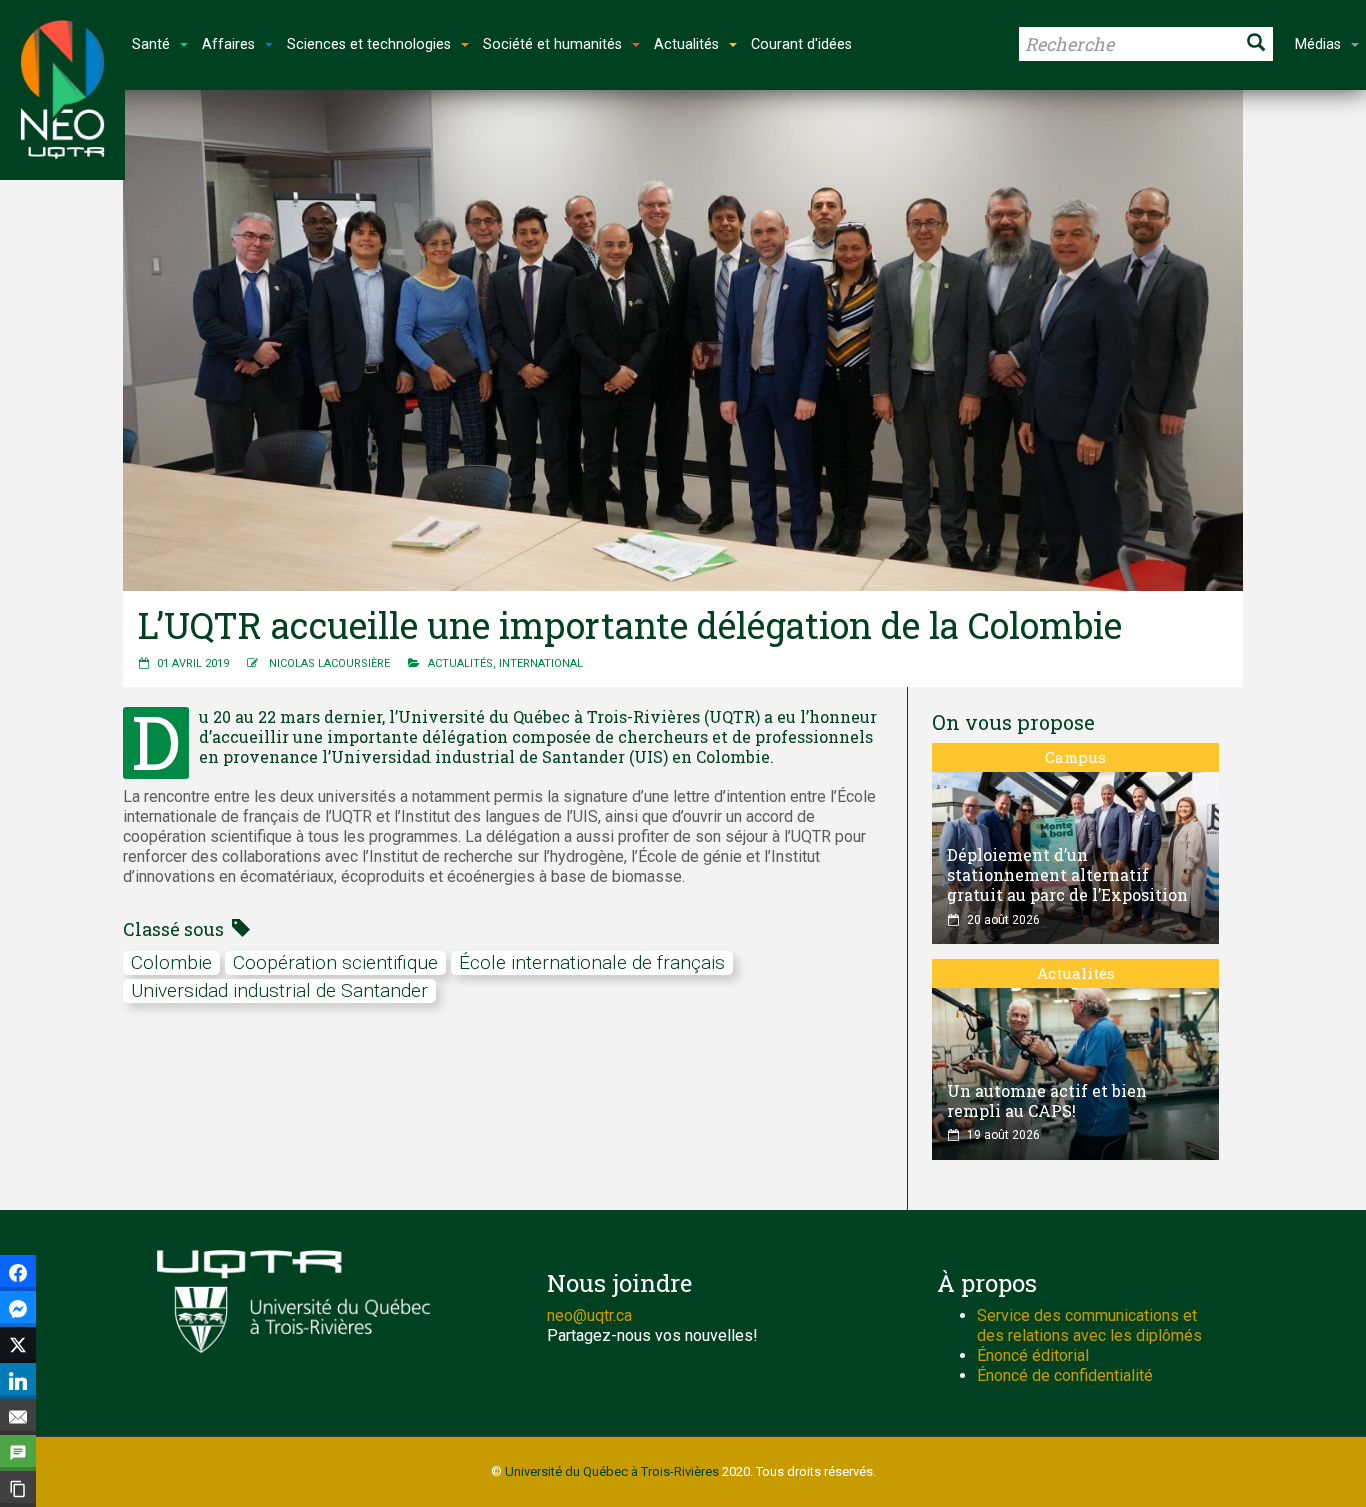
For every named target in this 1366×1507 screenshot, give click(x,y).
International (541, 663)
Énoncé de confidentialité (1065, 1375)
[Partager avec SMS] (18, 1453)
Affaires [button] (228, 44)
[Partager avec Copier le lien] (18, 1489)
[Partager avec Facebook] (18, 1273)
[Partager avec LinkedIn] (18, 1381)
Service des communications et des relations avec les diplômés (1089, 1325)
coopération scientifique (335, 962)
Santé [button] (151, 44)
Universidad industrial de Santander (279, 990)
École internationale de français (592, 962)
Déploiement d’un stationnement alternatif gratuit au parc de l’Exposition (1067, 874)
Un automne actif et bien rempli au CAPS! (1047, 1100)
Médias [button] (1318, 44)
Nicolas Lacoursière (329, 663)
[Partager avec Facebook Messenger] (18, 1309)
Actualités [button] (686, 44)
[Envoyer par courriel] (18, 1417)
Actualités (460, 663)
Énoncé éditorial (1033, 1355)
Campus (1075, 757)
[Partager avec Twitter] (18, 1345)
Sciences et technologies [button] (369, 44)
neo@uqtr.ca (589, 1315)
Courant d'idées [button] (801, 44)
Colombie (171, 962)
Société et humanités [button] (552, 44)
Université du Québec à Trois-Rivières (612, 1471)
